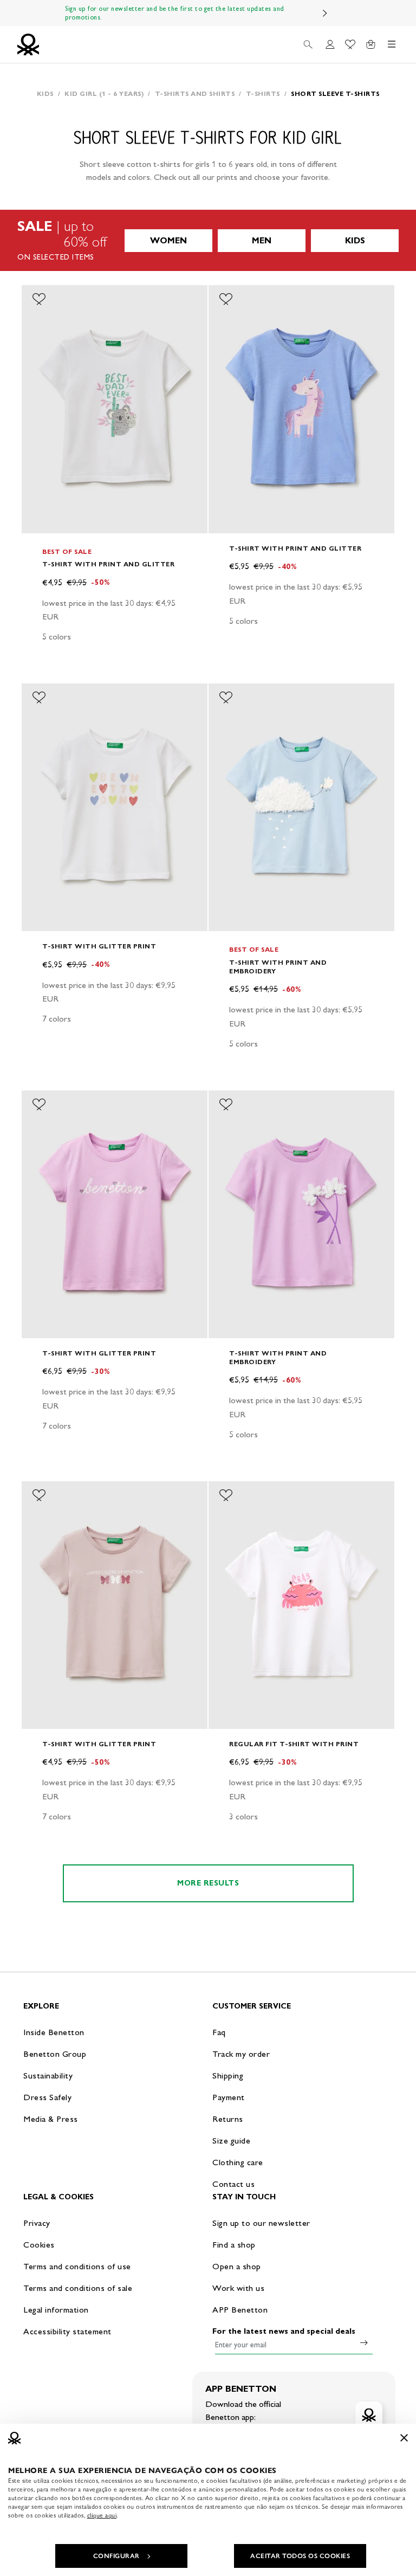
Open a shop (237, 2266)
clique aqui (102, 2515)
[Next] (325, 13)
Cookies (39, 2245)
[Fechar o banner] (404, 2438)
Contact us (233, 2184)
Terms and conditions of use (77, 2266)
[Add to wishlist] (39, 299)
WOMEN (168, 240)
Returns (228, 2119)
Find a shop (234, 2245)
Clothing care (238, 2162)
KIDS (355, 240)
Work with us (238, 2288)
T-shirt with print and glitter (108, 564)
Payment (229, 2097)
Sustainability (48, 2075)
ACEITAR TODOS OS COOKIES (300, 2556)
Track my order (241, 2054)
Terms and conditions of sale (78, 2288)
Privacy (37, 2223)
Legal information (56, 2310)
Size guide (231, 2141)
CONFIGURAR (116, 2556)
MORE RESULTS (208, 1883)
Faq (219, 2032)
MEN (262, 240)
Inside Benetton (54, 2032)
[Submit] (364, 2342)
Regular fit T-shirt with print (294, 1744)
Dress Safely (47, 2097)
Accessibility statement (67, 2331)
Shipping (228, 2075)
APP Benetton (240, 2310)
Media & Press (51, 2119)
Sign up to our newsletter (261, 2223)
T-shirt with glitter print (99, 946)
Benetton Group (55, 2054)
